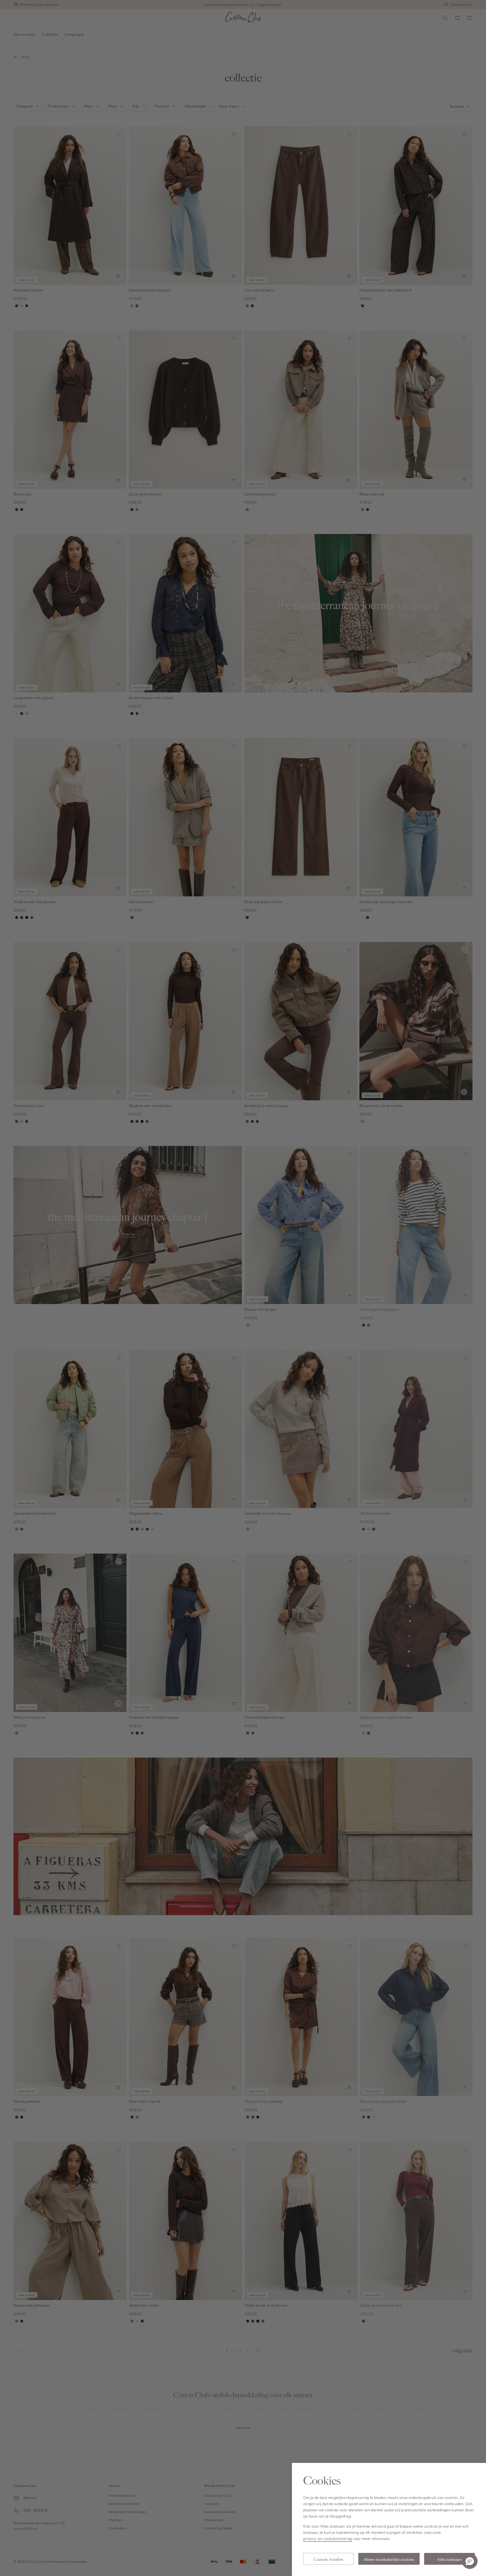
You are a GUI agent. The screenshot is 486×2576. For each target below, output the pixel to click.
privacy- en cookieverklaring (328, 2538)
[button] (470, 2561)
